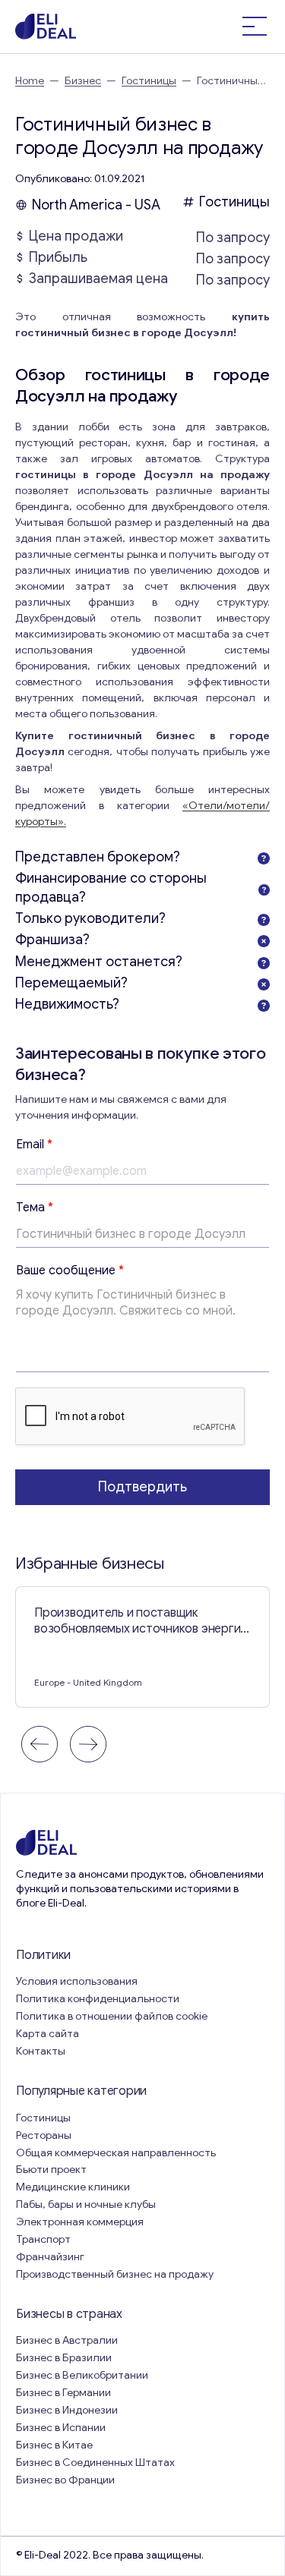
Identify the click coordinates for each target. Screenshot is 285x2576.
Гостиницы (149, 81)
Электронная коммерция (80, 2222)
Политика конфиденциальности (98, 1999)
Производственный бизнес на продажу (115, 2274)
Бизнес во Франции (65, 2480)
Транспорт (43, 2239)
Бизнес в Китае (54, 2445)
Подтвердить (142, 1487)
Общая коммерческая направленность (117, 2153)
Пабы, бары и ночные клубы (86, 2204)
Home (30, 81)
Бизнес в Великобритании (82, 2375)
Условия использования (77, 1981)
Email (34, 1145)
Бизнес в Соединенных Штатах (95, 2463)
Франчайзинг (50, 2257)
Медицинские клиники (73, 2187)
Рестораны (44, 2135)
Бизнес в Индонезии (67, 2410)
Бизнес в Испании (61, 2428)
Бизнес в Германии (63, 2393)
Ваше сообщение (70, 1271)
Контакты (41, 2051)
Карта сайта (47, 2034)
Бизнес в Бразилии (64, 2358)
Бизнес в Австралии (67, 2340)
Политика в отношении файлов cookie (112, 2016)
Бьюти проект (51, 2170)
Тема (35, 1208)
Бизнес (83, 81)
